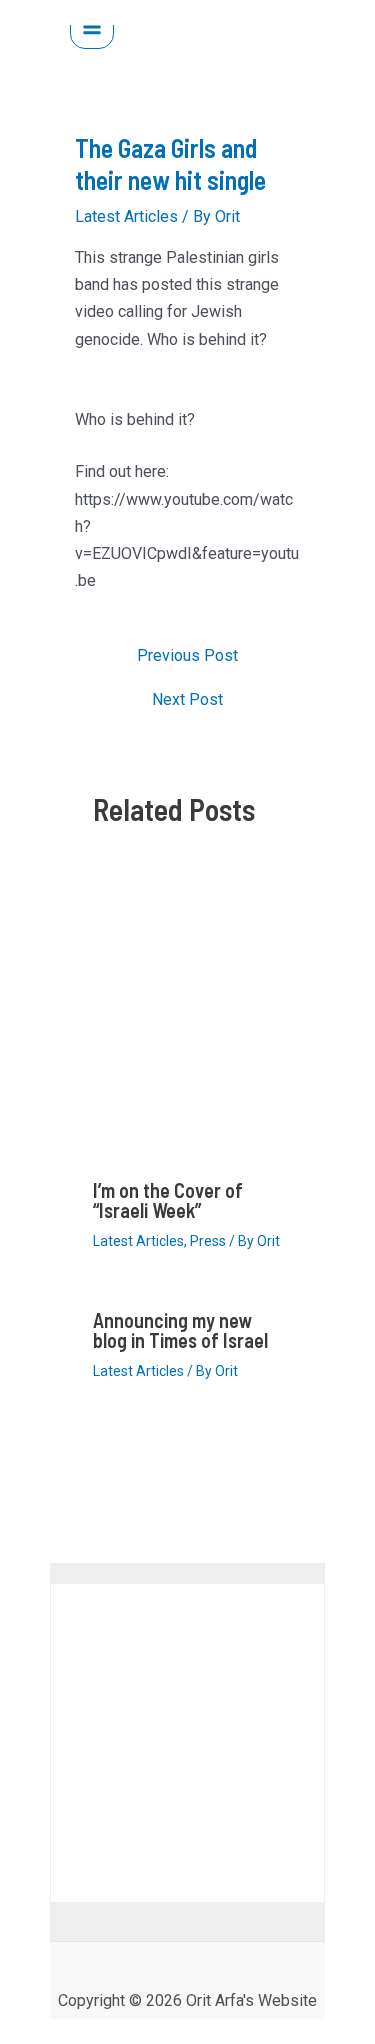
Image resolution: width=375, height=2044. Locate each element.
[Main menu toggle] (92, 27)
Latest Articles (126, 216)
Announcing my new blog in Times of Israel (180, 1330)
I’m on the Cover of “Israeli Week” (168, 1200)
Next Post (187, 700)
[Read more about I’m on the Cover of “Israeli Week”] (187, 1019)
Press (208, 1241)
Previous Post (187, 656)
